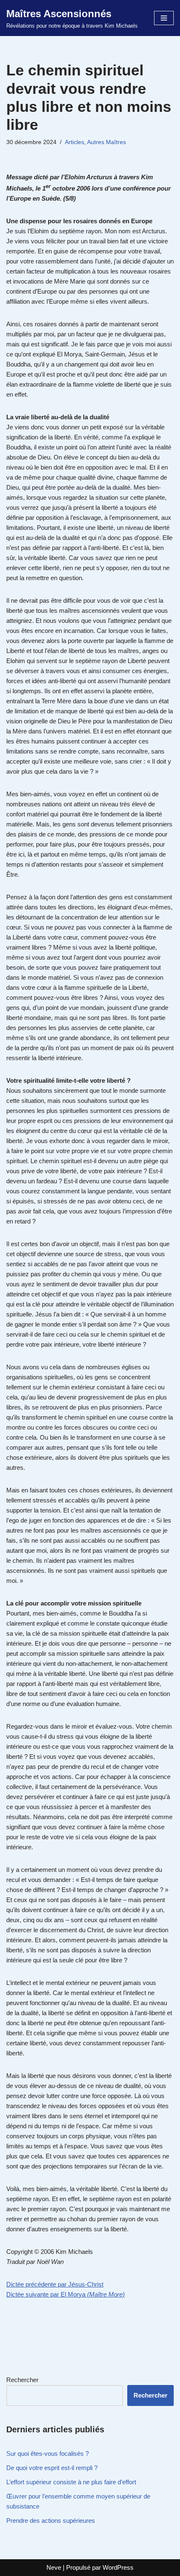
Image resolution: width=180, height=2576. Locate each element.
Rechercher (22, 2380)
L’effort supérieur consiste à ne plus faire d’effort (71, 2482)
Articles (75, 142)
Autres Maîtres (107, 142)
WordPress (118, 2567)
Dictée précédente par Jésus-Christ (55, 2284)
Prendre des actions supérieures (51, 2521)
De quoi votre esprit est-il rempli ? (52, 2468)
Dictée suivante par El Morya (66, 2294)
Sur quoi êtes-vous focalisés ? (48, 2453)
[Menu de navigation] (164, 18)
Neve (54, 2567)
